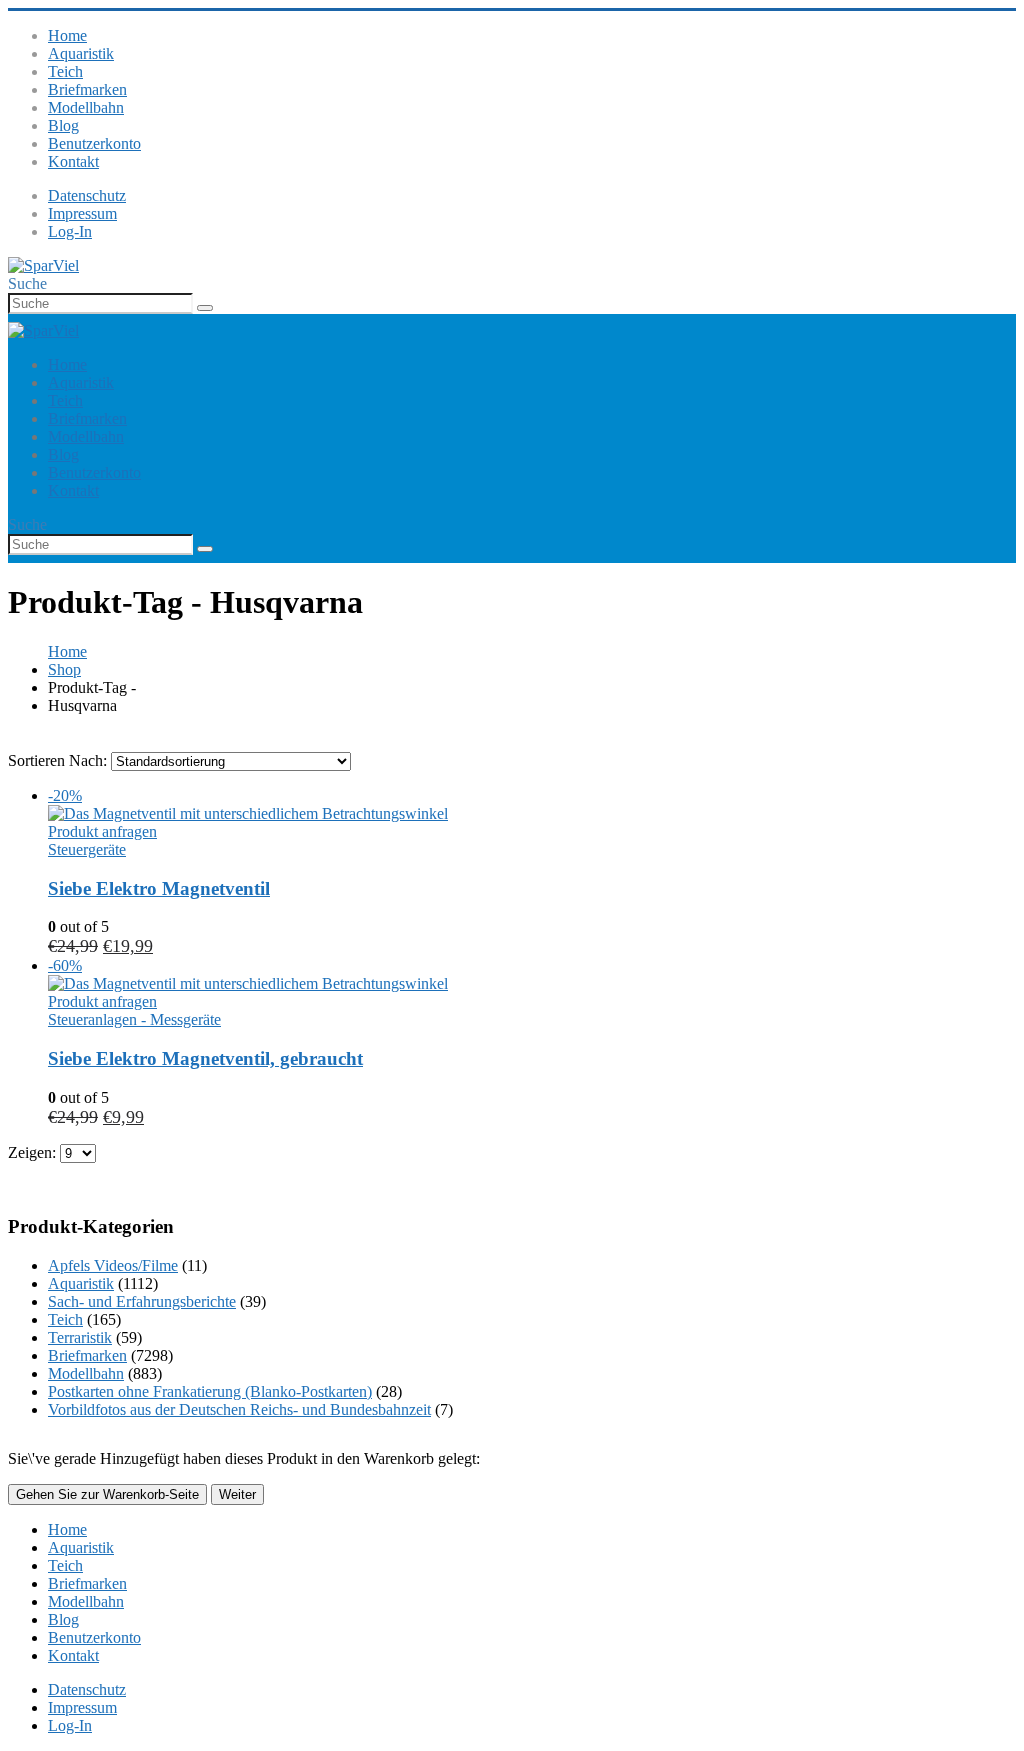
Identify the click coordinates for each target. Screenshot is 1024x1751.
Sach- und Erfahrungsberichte (142, 1301)
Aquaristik (81, 53)
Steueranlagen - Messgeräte (134, 1019)
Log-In (70, 231)
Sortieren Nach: (59, 760)
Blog (63, 125)
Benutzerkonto (94, 143)
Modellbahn (86, 107)
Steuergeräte (87, 849)
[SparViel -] (43, 265)
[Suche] (205, 308)
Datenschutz (87, 195)
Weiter (237, 1494)
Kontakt (73, 161)
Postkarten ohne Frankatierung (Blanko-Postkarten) (210, 1391)
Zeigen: (34, 1152)
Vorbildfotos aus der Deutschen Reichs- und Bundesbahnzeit (239, 1409)
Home (67, 35)
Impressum (82, 213)
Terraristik (80, 1337)
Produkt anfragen (102, 831)
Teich (65, 71)
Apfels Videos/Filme (113, 1265)
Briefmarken (87, 89)
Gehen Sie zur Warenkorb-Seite (107, 1494)
